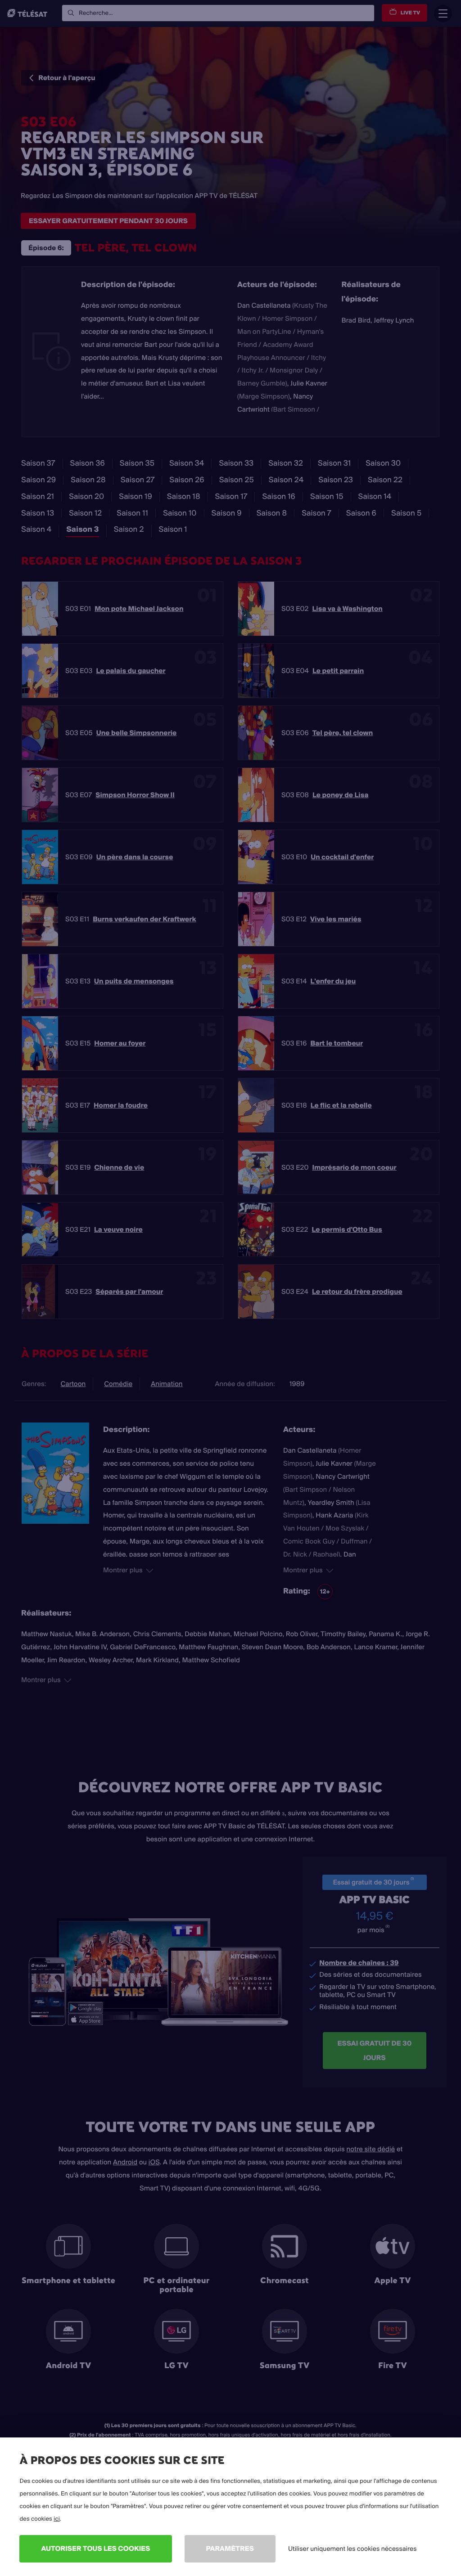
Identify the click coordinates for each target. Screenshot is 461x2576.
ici (57, 2519)
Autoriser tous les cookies (95, 2548)
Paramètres (230, 2548)
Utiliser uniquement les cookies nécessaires (353, 2549)
